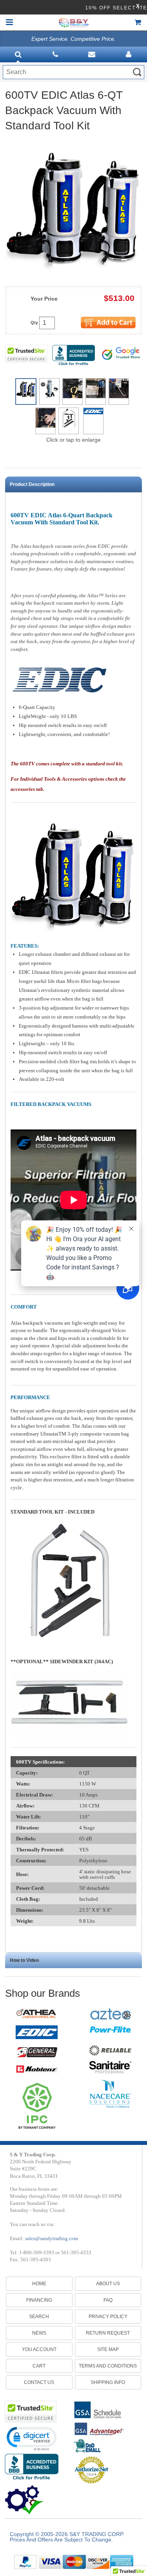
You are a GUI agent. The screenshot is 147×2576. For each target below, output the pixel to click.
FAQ (108, 2300)
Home (39, 2284)
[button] (31, 2438)
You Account (39, 2349)
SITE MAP (108, 2349)
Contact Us (39, 2382)
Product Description (32, 484)
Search (39, 2317)
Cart (39, 2366)
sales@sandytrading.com (52, 2238)
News (39, 2333)
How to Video (24, 1960)
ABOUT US (108, 2284)
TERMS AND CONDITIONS (108, 2366)
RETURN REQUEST (108, 2333)
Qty (34, 323)
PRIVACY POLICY (108, 2317)
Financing (39, 2300)
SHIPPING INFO (108, 2382)
